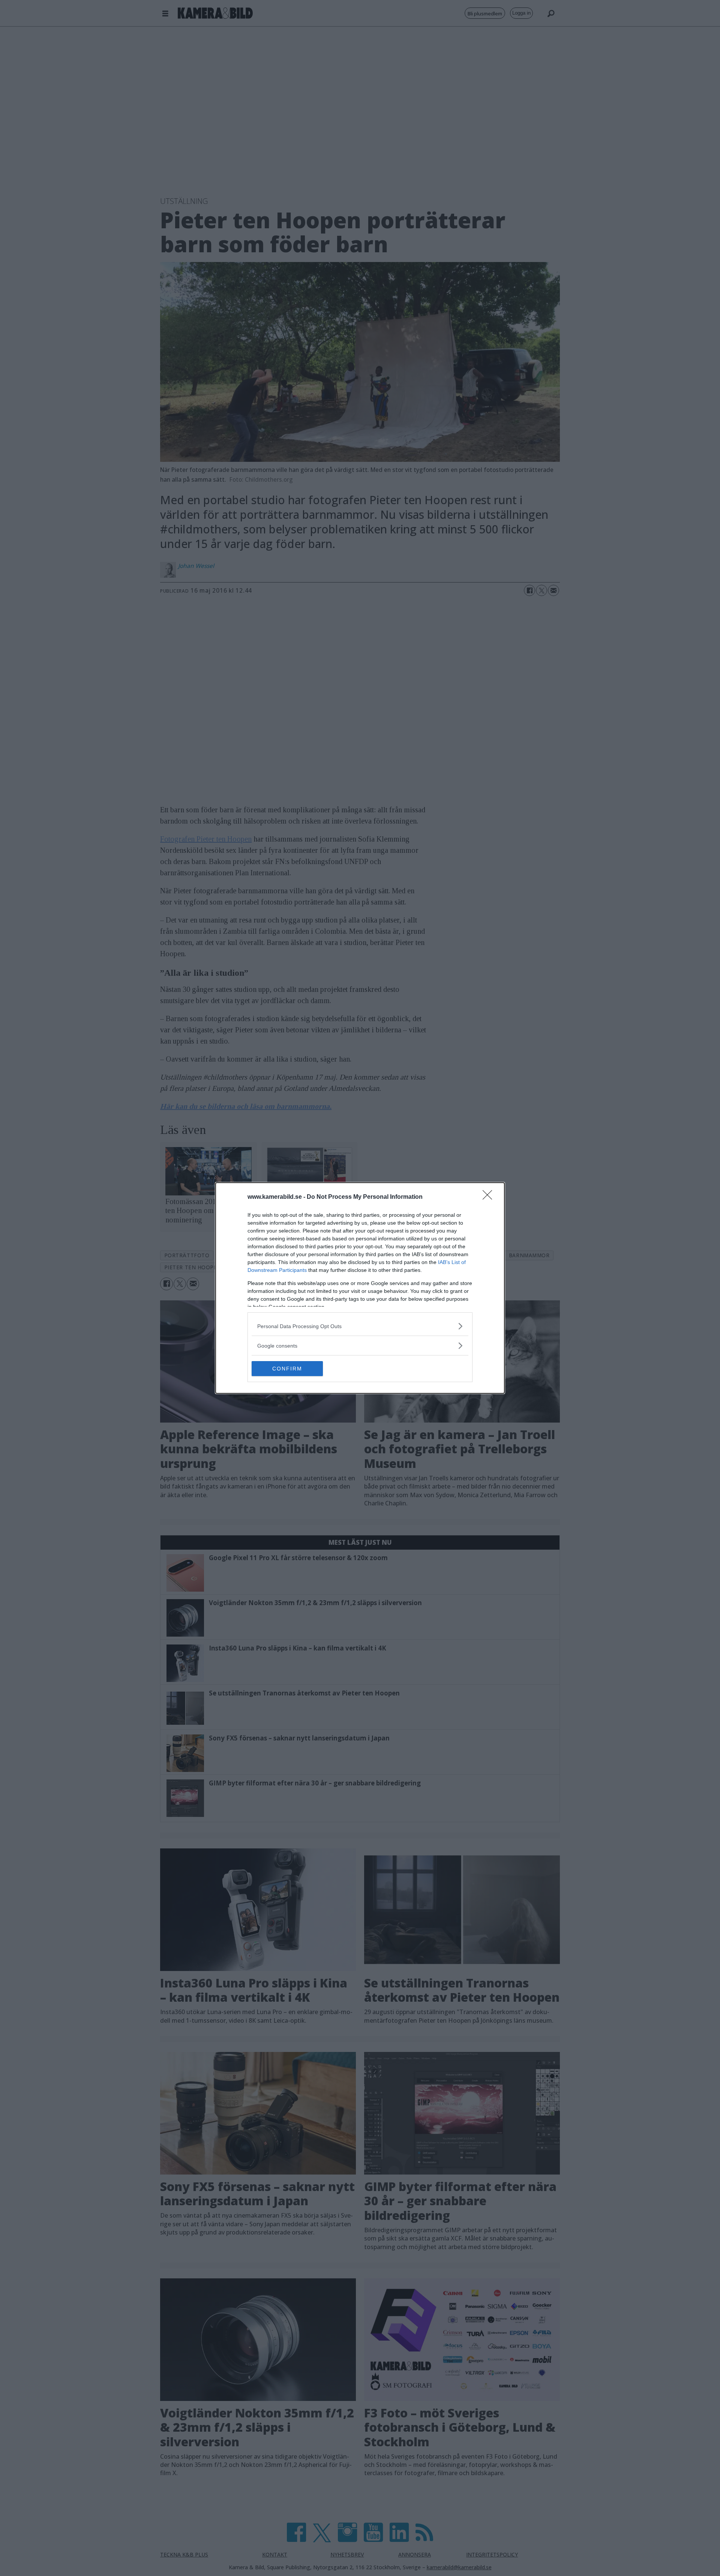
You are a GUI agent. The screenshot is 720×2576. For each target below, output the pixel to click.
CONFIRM (287, 1369)
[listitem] (360, 1326)
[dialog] (360, 1288)
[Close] (490, 1197)
